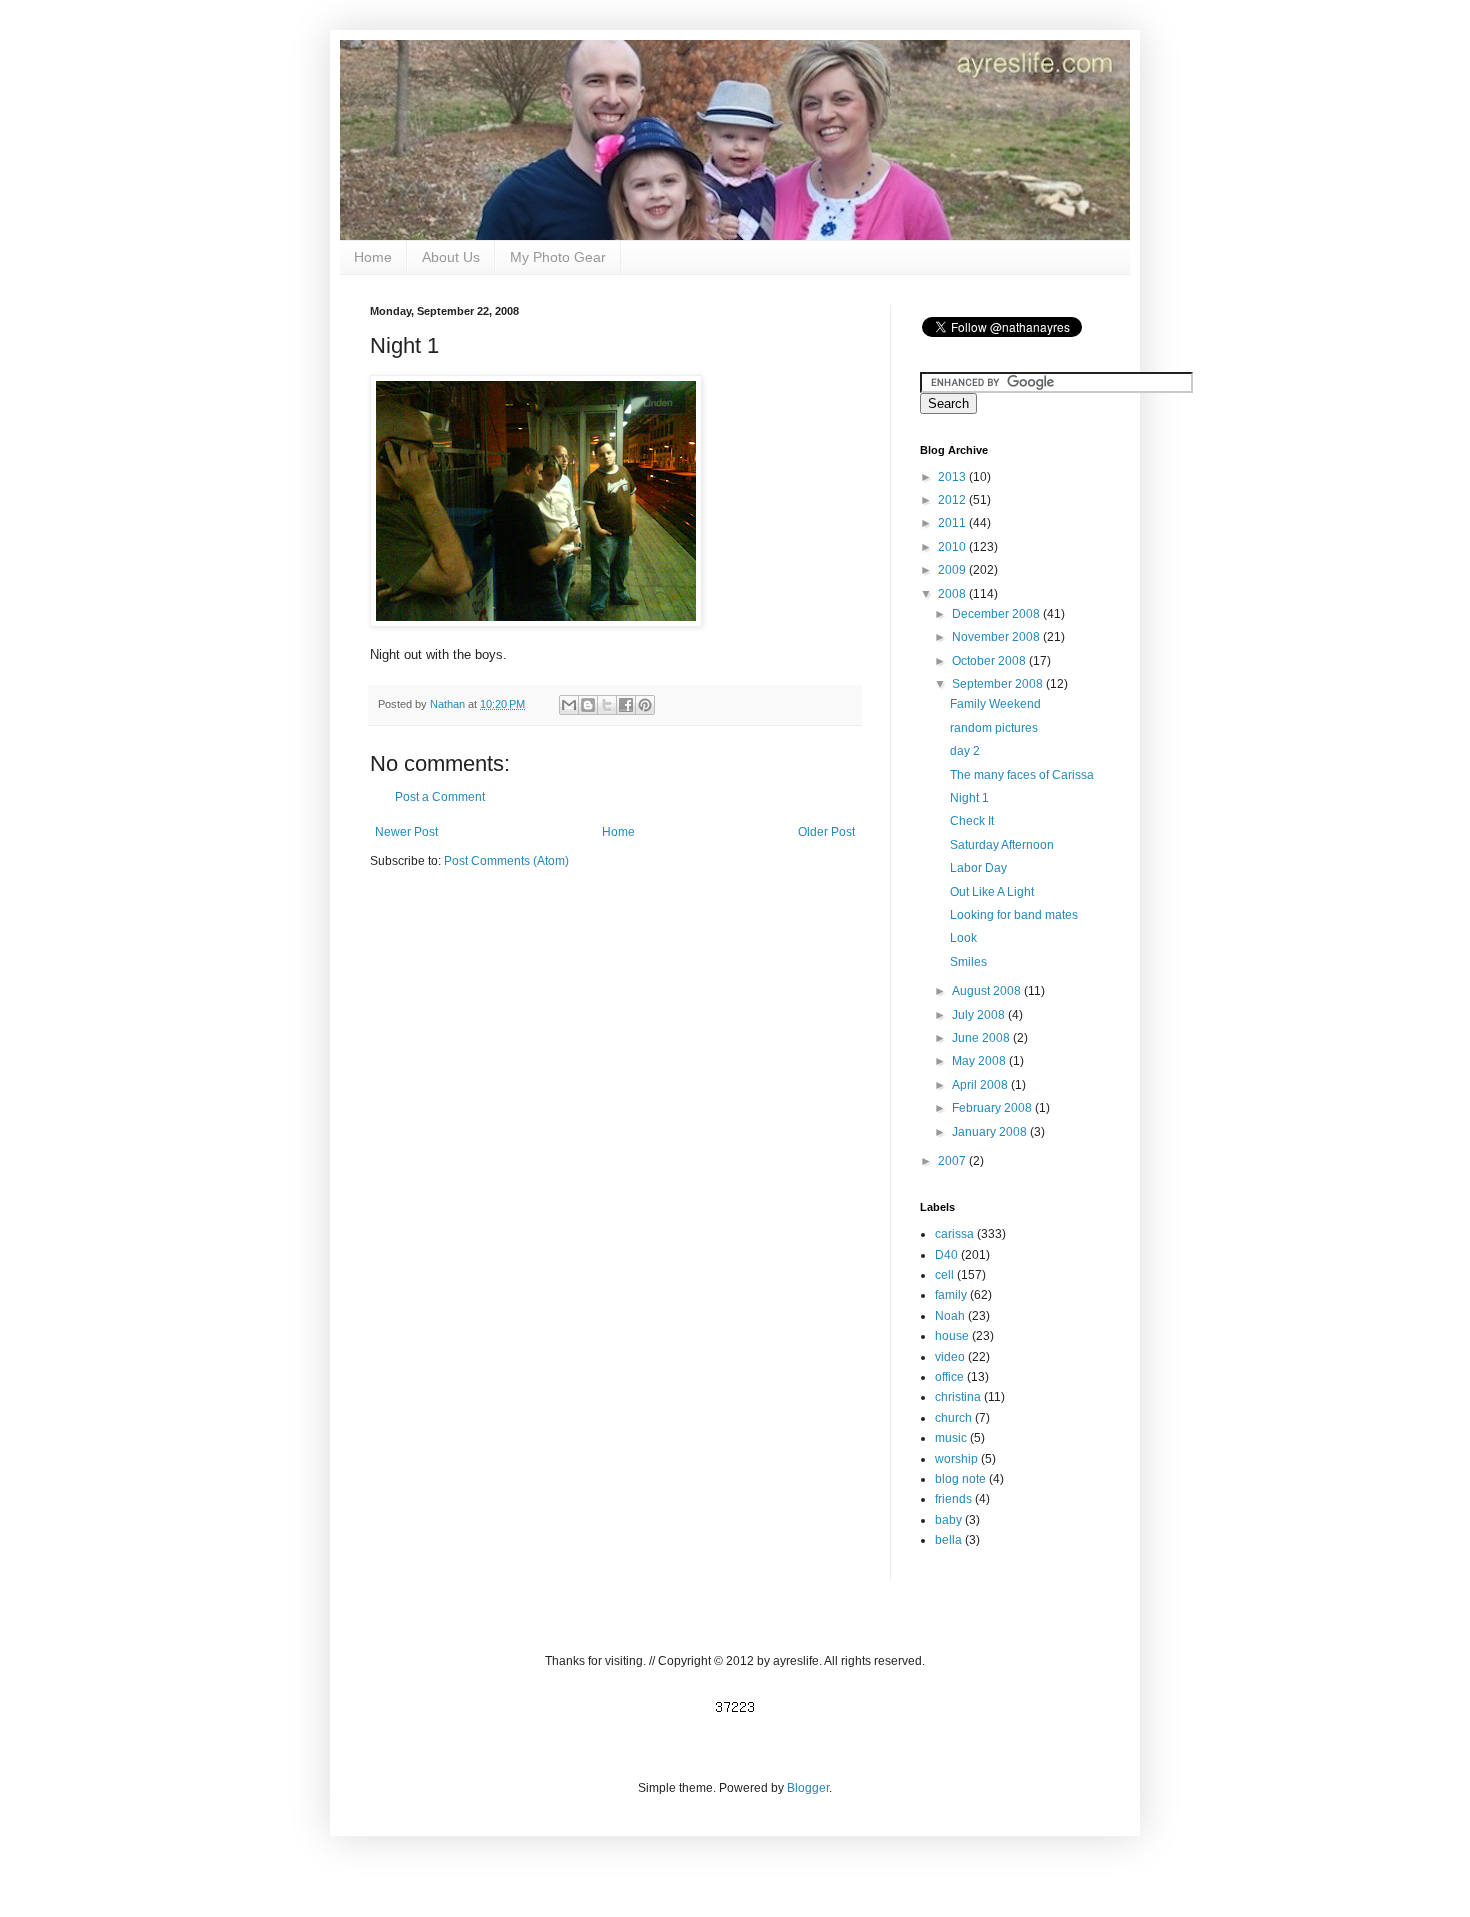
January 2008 (991, 1132)
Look (963, 938)
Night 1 (969, 798)
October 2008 (990, 661)
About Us (451, 257)
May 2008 (980, 1061)
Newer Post (406, 832)
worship (956, 1459)
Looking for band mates (1014, 915)
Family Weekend (995, 704)
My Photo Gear (558, 257)
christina (958, 1397)
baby (948, 1520)
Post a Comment (440, 797)
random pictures (994, 728)
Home (373, 257)
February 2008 (993, 1108)
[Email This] (569, 705)
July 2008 (980, 1015)
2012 (953, 500)
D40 (946, 1255)
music (951, 1438)
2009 (953, 570)
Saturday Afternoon (1002, 845)
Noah (950, 1316)
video (950, 1357)
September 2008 (999, 684)
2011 (953, 523)
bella (948, 1540)
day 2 (965, 751)
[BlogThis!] (588, 705)
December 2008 (997, 614)
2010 (953, 547)
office (949, 1377)
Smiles (968, 962)
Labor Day (978, 868)
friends (953, 1499)
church (953, 1418)
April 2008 (981, 1085)
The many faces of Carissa (1022, 775)
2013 (953, 477)
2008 (953, 594)
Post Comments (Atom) (506, 861)
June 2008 (982, 1038)
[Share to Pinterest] (645, 705)
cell (944, 1275)
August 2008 (988, 991)
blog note (960, 1479)
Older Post (826, 832)
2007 (953, 1161)
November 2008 (997, 637)
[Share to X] (607, 705)
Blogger (808, 1788)
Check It (972, 821)
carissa (954, 1234)
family (951, 1295)
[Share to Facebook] (626, 705)
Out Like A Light (992, 892)
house (952, 1336)
